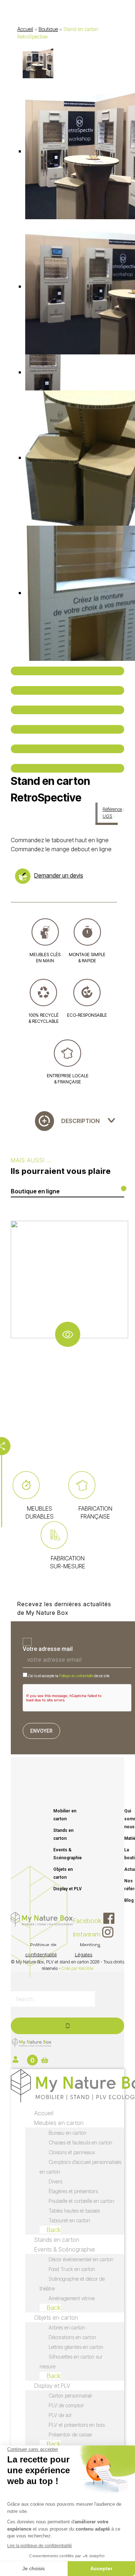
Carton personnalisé (70, 2396)
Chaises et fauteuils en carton (80, 2142)
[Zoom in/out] (67, 729)
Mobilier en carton (65, 1815)
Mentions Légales (88, 1950)
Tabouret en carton (69, 2220)
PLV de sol (60, 2415)
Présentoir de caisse (70, 2434)
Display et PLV (67, 1889)
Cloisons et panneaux (72, 2152)
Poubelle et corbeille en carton (81, 2201)
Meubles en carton (59, 2123)
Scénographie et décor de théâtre (72, 2284)
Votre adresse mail (48, 1649)
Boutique (48, 29)
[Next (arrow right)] (67, 768)
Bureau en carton (67, 2133)
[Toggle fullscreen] (67, 710)
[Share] (67, 690)
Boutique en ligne (35, 1191)
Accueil (25, 29)
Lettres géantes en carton (76, 2347)
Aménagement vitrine (72, 2298)
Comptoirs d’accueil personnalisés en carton (80, 2167)
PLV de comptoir (66, 2405)
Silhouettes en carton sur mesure (71, 2361)
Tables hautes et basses (74, 2211)
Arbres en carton (67, 2327)
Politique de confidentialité (76, 1676)
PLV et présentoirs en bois (77, 2425)
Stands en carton (63, 1834)
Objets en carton (63, 1873)
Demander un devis (59, 875)
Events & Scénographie (67, 1854)
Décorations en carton (72, 2337)
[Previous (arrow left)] (67, 749)
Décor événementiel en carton (81, 2259)
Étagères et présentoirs (73, 2191)
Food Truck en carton (72, 2269)
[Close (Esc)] (67, 671)
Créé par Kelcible (77, 1968)
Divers (55, 2181)
